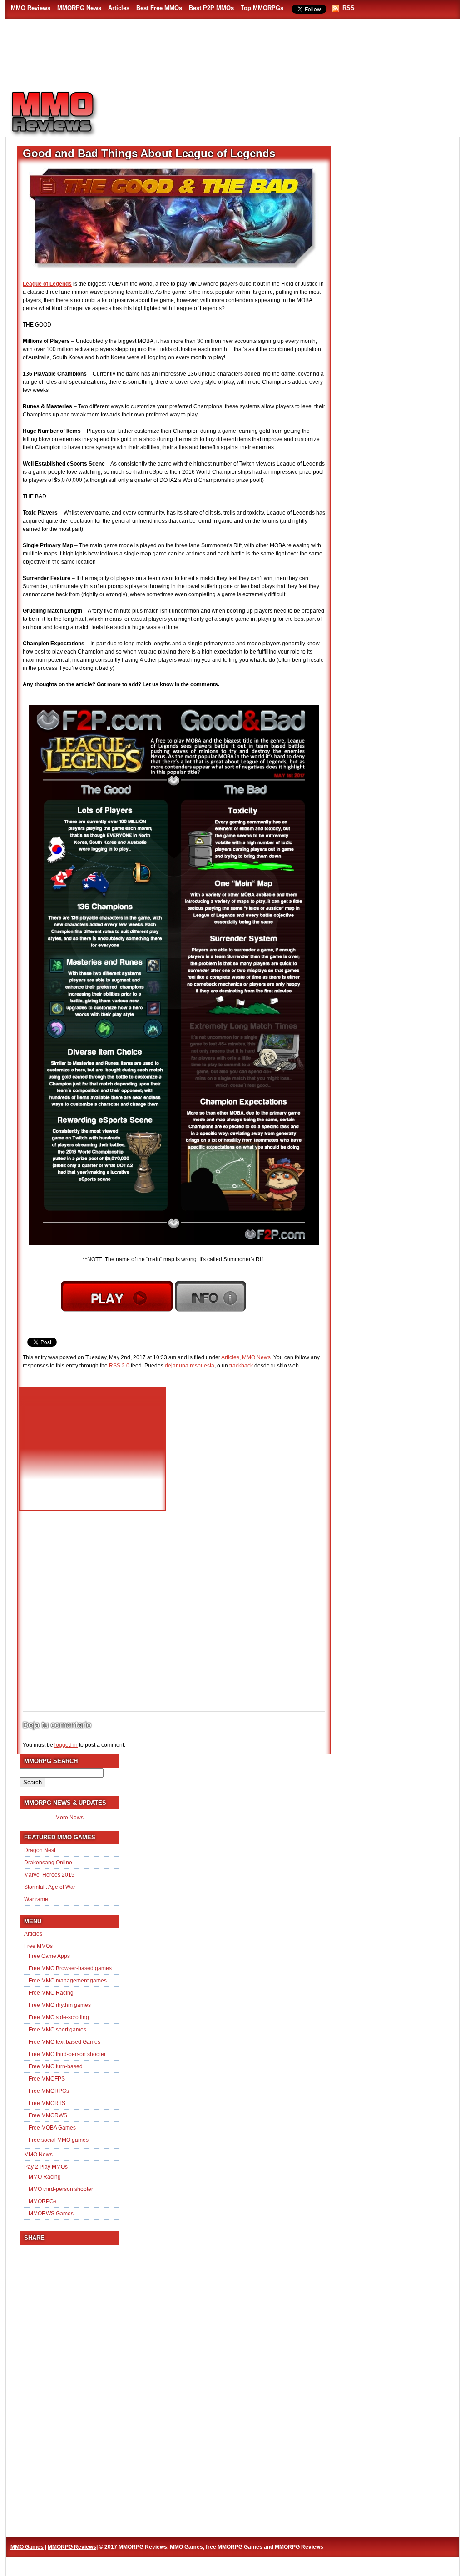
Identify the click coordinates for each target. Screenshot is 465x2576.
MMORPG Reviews (67, 114)
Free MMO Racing (51, 1993)
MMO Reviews (31, 8)
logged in (66, 1745)
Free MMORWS (48, 2115)
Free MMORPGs (49, 2091)
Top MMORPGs (262, 8)
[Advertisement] (285, 109)
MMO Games (27, 2547)
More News (69, 1818)
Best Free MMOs (159, 8)
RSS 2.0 (119, 1366)
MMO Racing (45, 2177)
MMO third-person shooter (61, 2189)
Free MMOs (38, 1946)
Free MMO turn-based (56, 2066)
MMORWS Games (51, 2214)
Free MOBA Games (52, 2128)
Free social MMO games (59, 2140)
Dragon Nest (40, 1850)
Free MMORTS (47, 2103)
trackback (241, 1366)
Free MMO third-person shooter (67, 2054)
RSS (349, 8)
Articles (119, 8)
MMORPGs (42, 2201)
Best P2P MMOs (211, 8)
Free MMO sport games (57, 2030)
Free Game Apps (49, 1956)
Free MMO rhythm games (60, 2005)
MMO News (256, 1357)
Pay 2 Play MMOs (46, 2167)
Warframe (36, 1899)
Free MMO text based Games (64, 2042)
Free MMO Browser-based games (70, 1968)
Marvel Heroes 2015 (49, 1875)
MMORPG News (79, 8)
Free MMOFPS (47, 2079)
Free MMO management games (68, 1981)
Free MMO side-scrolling (59, 2017)
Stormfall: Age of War (50, 1887)
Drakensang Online (48, 1863)
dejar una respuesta (190, 1366)
